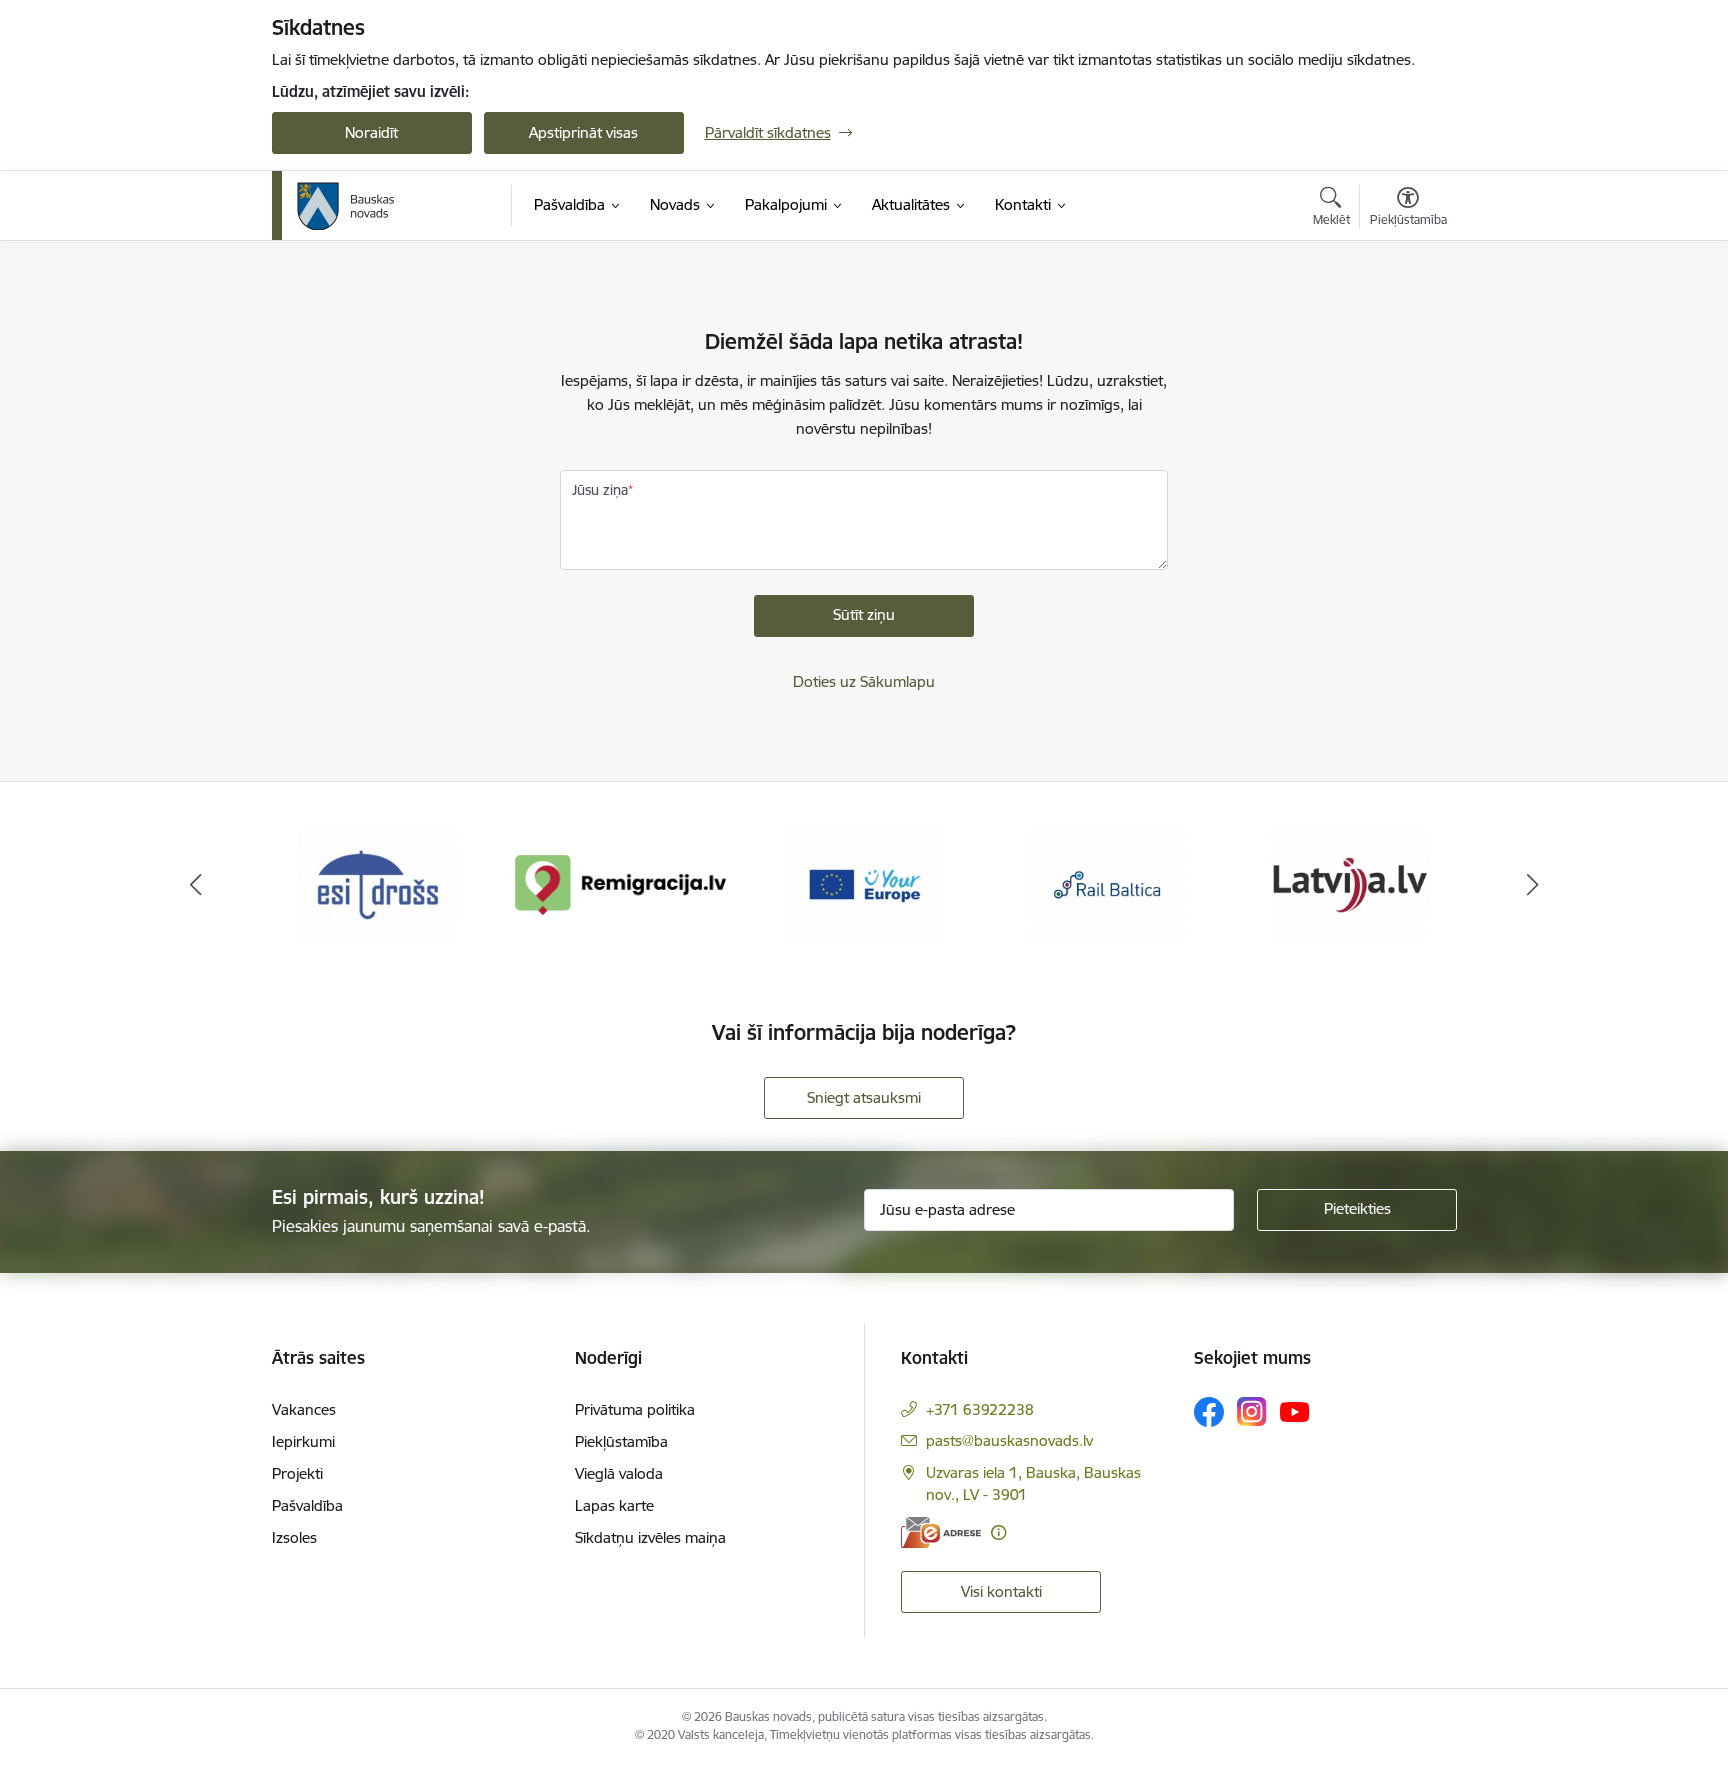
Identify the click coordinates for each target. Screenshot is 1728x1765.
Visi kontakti (1001, 1591)
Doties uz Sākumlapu (864, 681)
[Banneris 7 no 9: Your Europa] (864, 883)
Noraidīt (371, 132)
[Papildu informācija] (998, 1532)
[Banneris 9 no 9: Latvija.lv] (1350, 883)
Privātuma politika (635, 1409)
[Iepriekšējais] (196, 885)
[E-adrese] (941, 1532)
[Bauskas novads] (346, 206)
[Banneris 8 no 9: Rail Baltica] (1107, 883)
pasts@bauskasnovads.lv (1009, 1440)
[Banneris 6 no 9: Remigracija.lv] (621, 883)
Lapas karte (614, 1505)
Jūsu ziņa (600, 490)
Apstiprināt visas (583, 132)
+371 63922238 (980, 1409)
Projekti (297, 1473)
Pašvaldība (307, 1505)
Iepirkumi (303, 1441)
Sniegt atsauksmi (864, 1097)
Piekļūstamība (621, 1441)
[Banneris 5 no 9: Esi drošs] (378, 883)
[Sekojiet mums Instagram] (1252, 1411)
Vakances (304, 1409)
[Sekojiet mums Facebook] (1209, 1412)
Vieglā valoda (619, 1473)
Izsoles (294, 1537)
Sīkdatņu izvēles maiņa (650, 1537)
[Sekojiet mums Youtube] (1295, 1411)
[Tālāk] (1533, 885)
